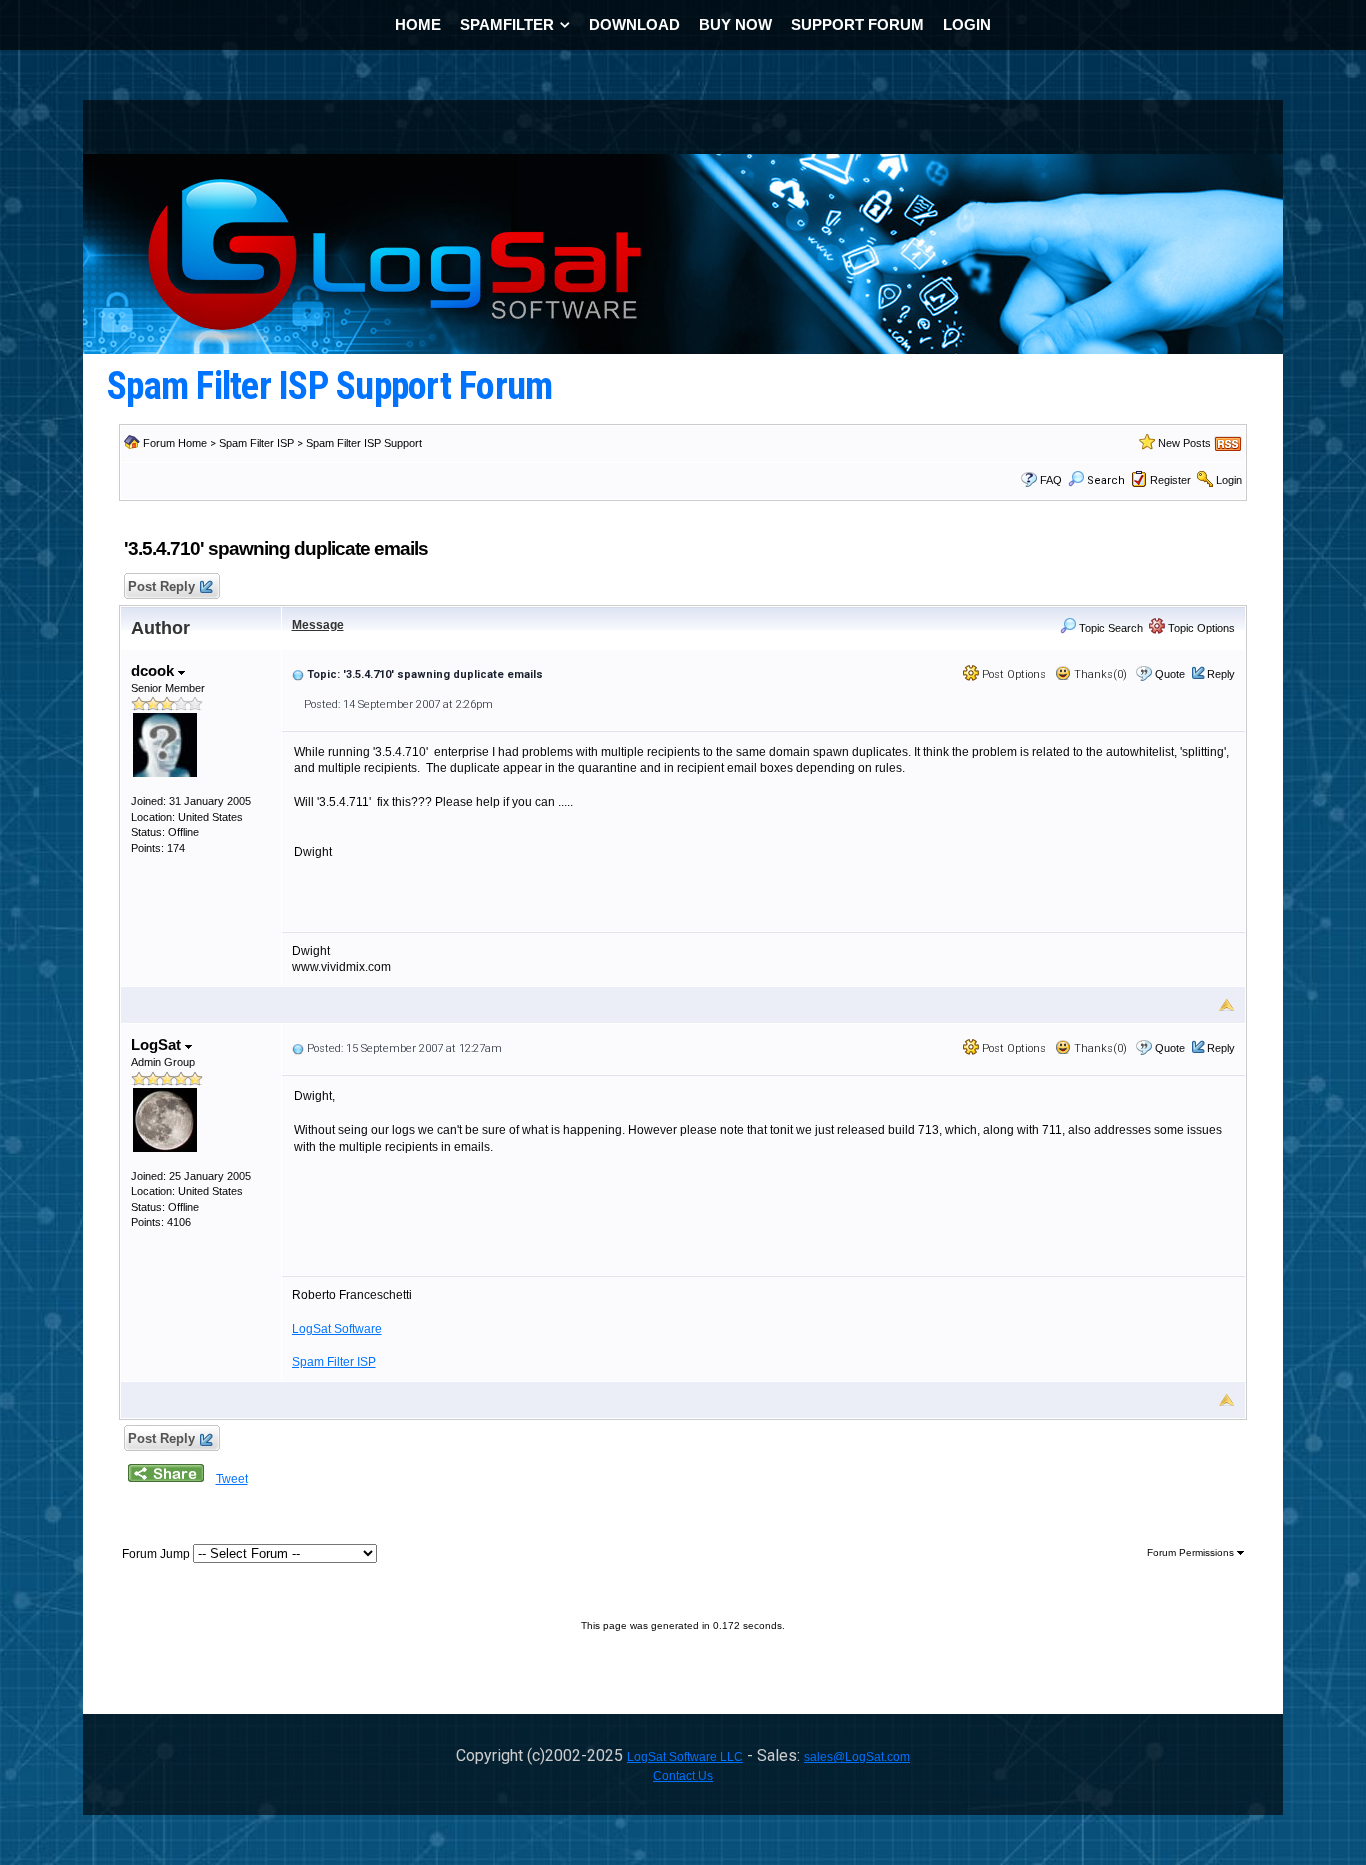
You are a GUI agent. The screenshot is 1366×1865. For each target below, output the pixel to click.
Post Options (1012, 674)
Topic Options (1200, 628)
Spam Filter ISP (256, 443)
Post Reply (161, 586)
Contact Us (683, 1776)
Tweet (232, 1479)
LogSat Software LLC (685, 1757)
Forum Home (175, 443)
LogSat (158, 1044)
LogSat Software (337, 1329)
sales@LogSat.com (857, 1757)
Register (1170, 480)
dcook (154, 670)
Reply (1221, 674)
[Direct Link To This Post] (298, 674)
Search (1106, 480)
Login (1229, 480)
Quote (1170, 674)
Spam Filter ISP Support (364, 443)
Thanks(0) (1099, 674)
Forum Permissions (1192, 1552)
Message (318, 625)
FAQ (1051, 480)
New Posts (1184, 443)
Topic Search (1109, 628)
